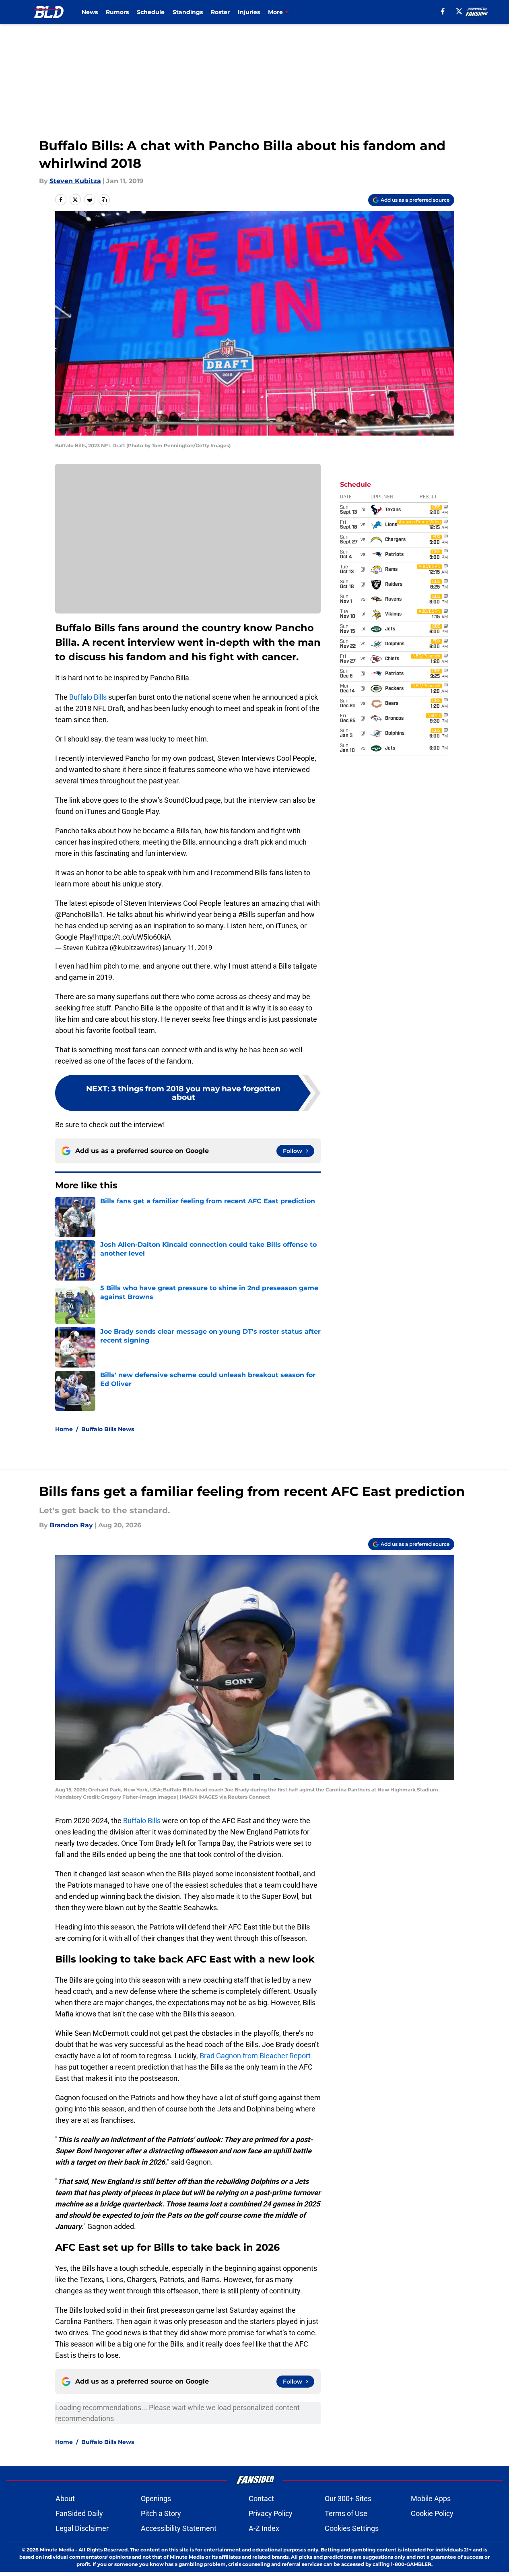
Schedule (151, 12)
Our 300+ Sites (348, 2499)
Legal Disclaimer (82, 2528)
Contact (261, 2499)
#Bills (247, 914)
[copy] (104, 200)
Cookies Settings (352, 2528)
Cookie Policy (432, 2513)
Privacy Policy (271, 2513)
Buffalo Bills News (108, 1429)
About (65, 2499)
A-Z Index (264, 2528)
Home (64, 1429)
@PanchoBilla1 (79, 914)
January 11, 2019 (187, 948)
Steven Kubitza (75, 181)
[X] (459, 11)
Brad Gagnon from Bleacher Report (255, 2056)
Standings (188, 12)
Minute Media (57, 2550)
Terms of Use (346, 2513)
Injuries (249, 12)
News (90, 12)
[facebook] (443, 11)
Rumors (117, 12)
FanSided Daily (79, 2513)
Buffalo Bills (88, 697)
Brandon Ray (71, 1525)
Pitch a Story (161, 2513)
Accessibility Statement (179, 2528)
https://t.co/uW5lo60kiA (133, 937)
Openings (156, 2499)
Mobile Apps (431, 2499)
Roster (220, 12)
